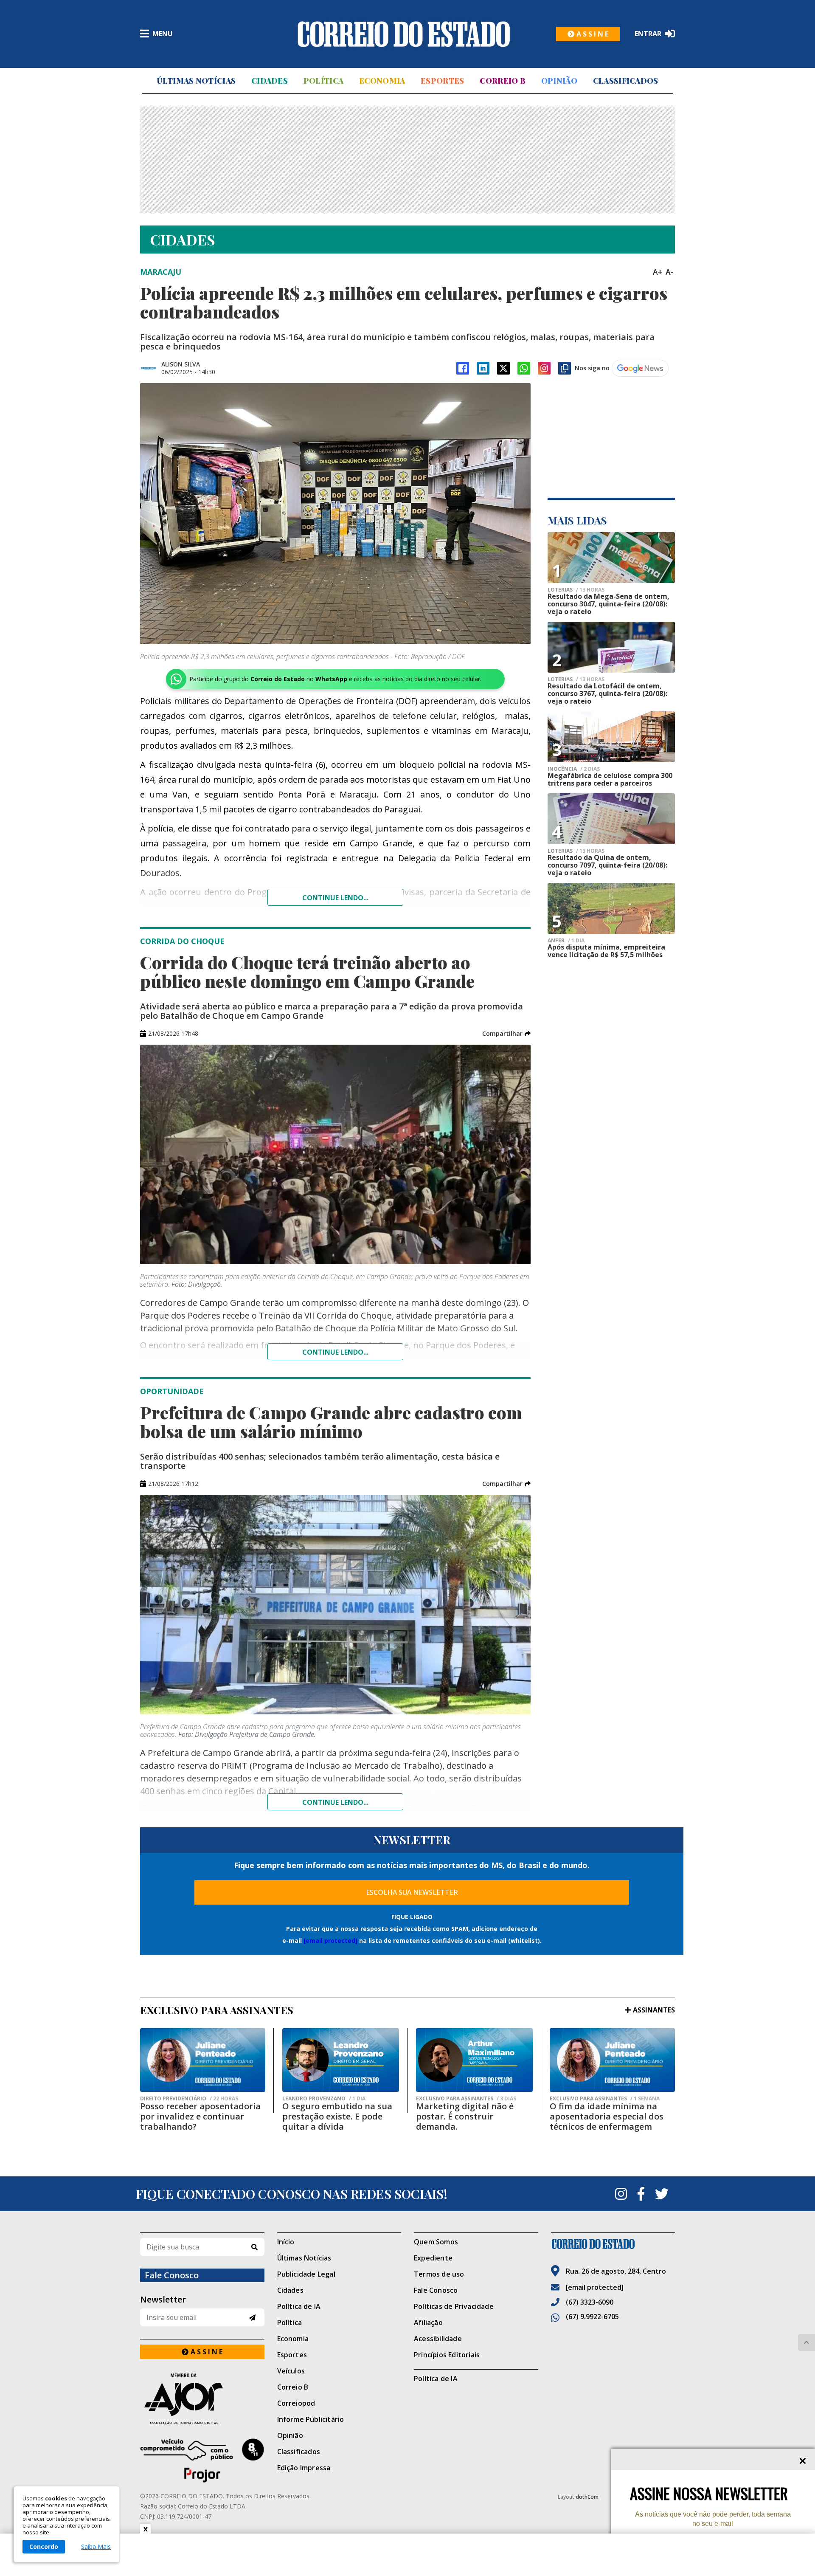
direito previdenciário (189, 2099)
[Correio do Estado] (613, 2244)
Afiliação (428, 2322)
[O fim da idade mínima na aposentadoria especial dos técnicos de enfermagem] (612, 2060)
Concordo (44, 2546)
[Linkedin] (483, 368)
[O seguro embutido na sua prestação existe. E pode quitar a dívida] (341, 2060)
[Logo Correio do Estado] (404, 34)
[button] (506, 1034)
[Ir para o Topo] (807, 2342)
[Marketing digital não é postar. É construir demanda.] (474, 2060)
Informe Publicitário (311, 2419)
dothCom (587, 2497)
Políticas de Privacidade (454, 2306)
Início (286, 2242)
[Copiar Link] (565, 368)
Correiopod (296, 2403)
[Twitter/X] (503, 368)
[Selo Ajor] (202, 2399)
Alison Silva (181, 364)
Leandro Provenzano (324, 2099)
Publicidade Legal (306, 2274)
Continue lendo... (335, 898)
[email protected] (330, 1940)
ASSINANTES (654, 2010)
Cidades (270, 81)
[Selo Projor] (202, 2460)
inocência (574, 769)
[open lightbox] (335, 514)
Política (323, 81)
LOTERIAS (576, 590)
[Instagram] (544, 368)
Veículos (291, 2371)
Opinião (559, 81)
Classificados (626, 81)
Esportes (442, 81)
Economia (382, 81)
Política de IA (299, 2306)
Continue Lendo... (335, 1352)
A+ (658, 272)
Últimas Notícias (196, 81)
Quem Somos (436, 2242)
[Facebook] (463, 368)
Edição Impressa (304, 2468)
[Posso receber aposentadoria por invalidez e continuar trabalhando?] (203, 2060)
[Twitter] (662, 2194)
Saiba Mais (96, 2547)
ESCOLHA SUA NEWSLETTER (412, 1892)
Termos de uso (439, 2274)
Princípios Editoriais (447, 2355)
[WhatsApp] (524, 368)
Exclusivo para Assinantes (466, 2099)
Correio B (503, 81)
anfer (566, 941)
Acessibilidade (438, 2339)
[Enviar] (252, 2318)
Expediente (433, 2258)
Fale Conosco (436, 2290)
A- (669, 272)
